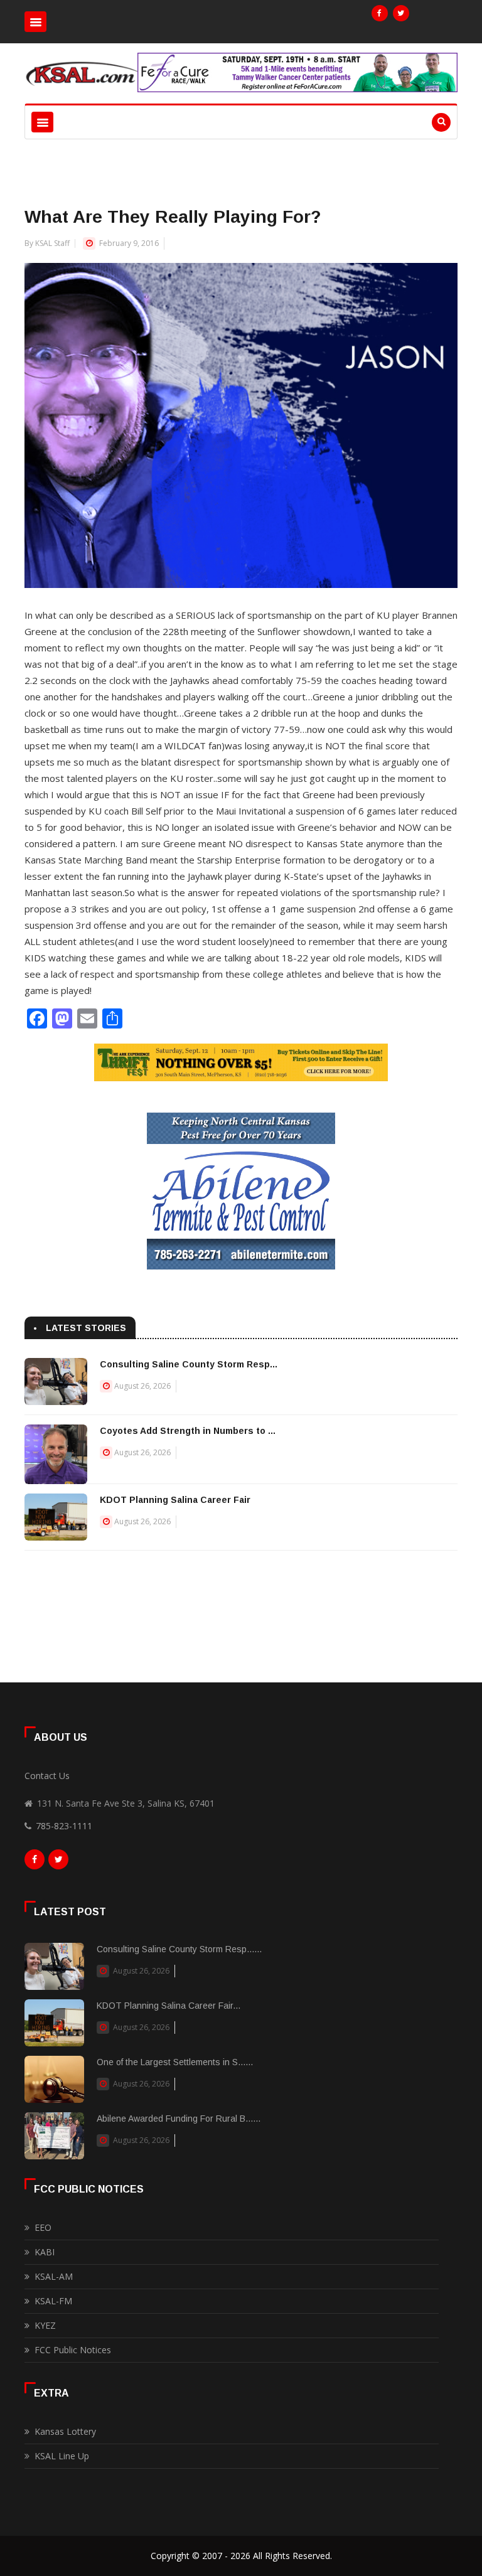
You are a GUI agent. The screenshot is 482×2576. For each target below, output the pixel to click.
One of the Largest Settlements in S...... (175, 2062)
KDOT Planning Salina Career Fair (175, 1500)
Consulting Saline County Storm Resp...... (179, 1949)
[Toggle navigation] (35, 22)
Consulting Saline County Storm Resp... (189, 1364)
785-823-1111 (64, 1826)
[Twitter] (401, 13)
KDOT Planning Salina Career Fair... (169, 2006)
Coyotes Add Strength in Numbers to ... (188, 1431)
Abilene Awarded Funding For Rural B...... (179, 2119)
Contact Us (47, 1776)
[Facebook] (380, 13)
